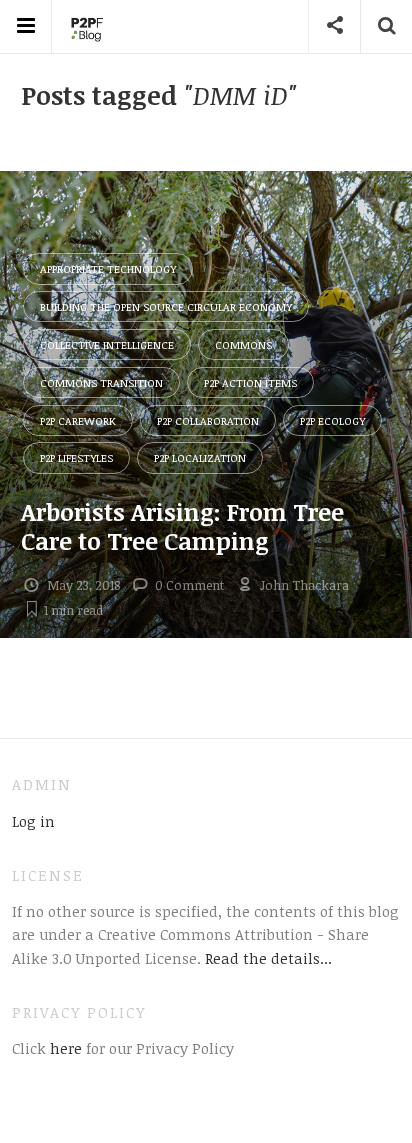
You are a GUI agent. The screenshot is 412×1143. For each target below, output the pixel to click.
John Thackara (304, 585)
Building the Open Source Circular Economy (166, 306)
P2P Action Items (250, 382)
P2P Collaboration (208, 420)
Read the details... (268, 958)
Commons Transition (101, 382)
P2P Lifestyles (76, 457)
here (64, 1048)
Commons (243, 344)
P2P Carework (78, 420)
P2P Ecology (332, 420)
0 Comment (189, 585)
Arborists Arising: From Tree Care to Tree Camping (182, 526)
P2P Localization (200, 457)
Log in (33, 821)
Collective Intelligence (107, 344)
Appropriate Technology (108, 268)
